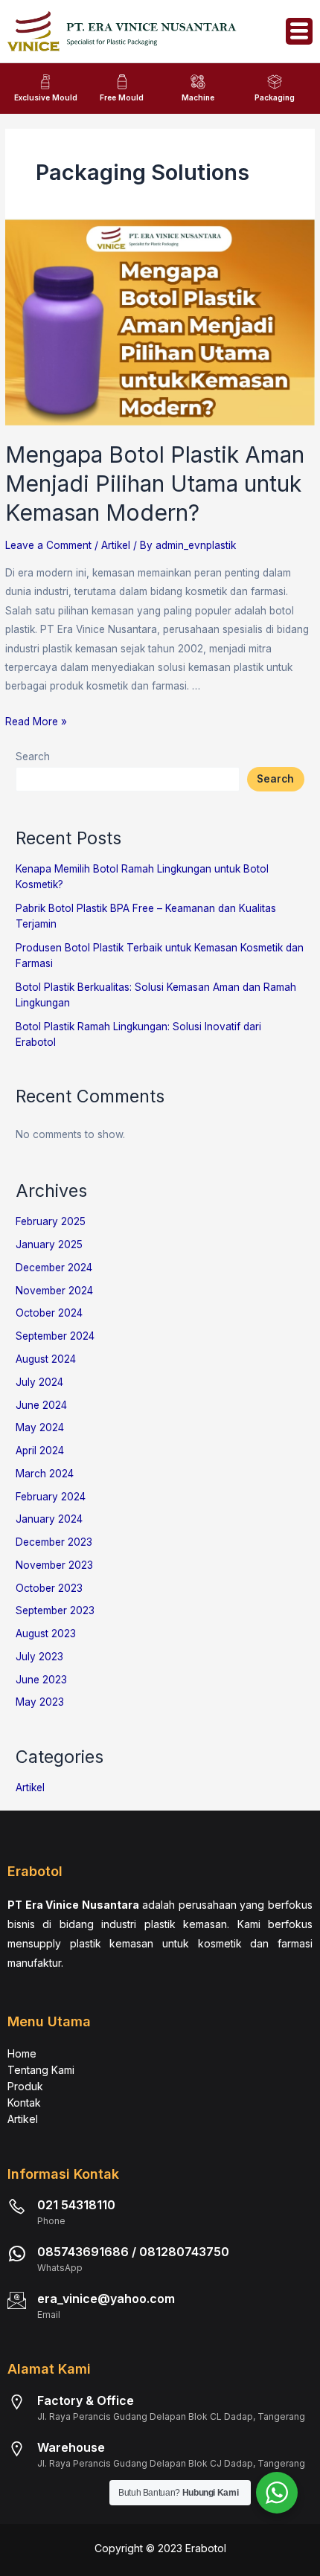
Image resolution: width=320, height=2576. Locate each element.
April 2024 (40, 1451)
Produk (25, 2086)
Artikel (116, 545)
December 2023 (54, 1542)
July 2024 (39, 1382)
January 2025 (49, 1244)
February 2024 (51, 1497)
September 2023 (55, 1610)
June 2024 (41, 1405)
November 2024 (54, 1291)
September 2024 (55, 1336)
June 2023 (41, 1680)
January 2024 (49, 1519)
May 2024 (40, 1427)
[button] (299, 31)
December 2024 (54, 1268)
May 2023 (40, 1702)
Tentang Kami (41, 2070)
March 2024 (45, 1474)
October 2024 (49, 1313)
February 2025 (51, 1221)
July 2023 (39, 1657)
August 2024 (46, 1359)
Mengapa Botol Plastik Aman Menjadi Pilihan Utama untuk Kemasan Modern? (155, 484)
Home (22, 2053)
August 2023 (46, 1634)
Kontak (24, 2103)
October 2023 (49, 1588)
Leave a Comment (48, 545)
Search (33, 757)
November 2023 (54, 1565)
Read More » (36, 722)
